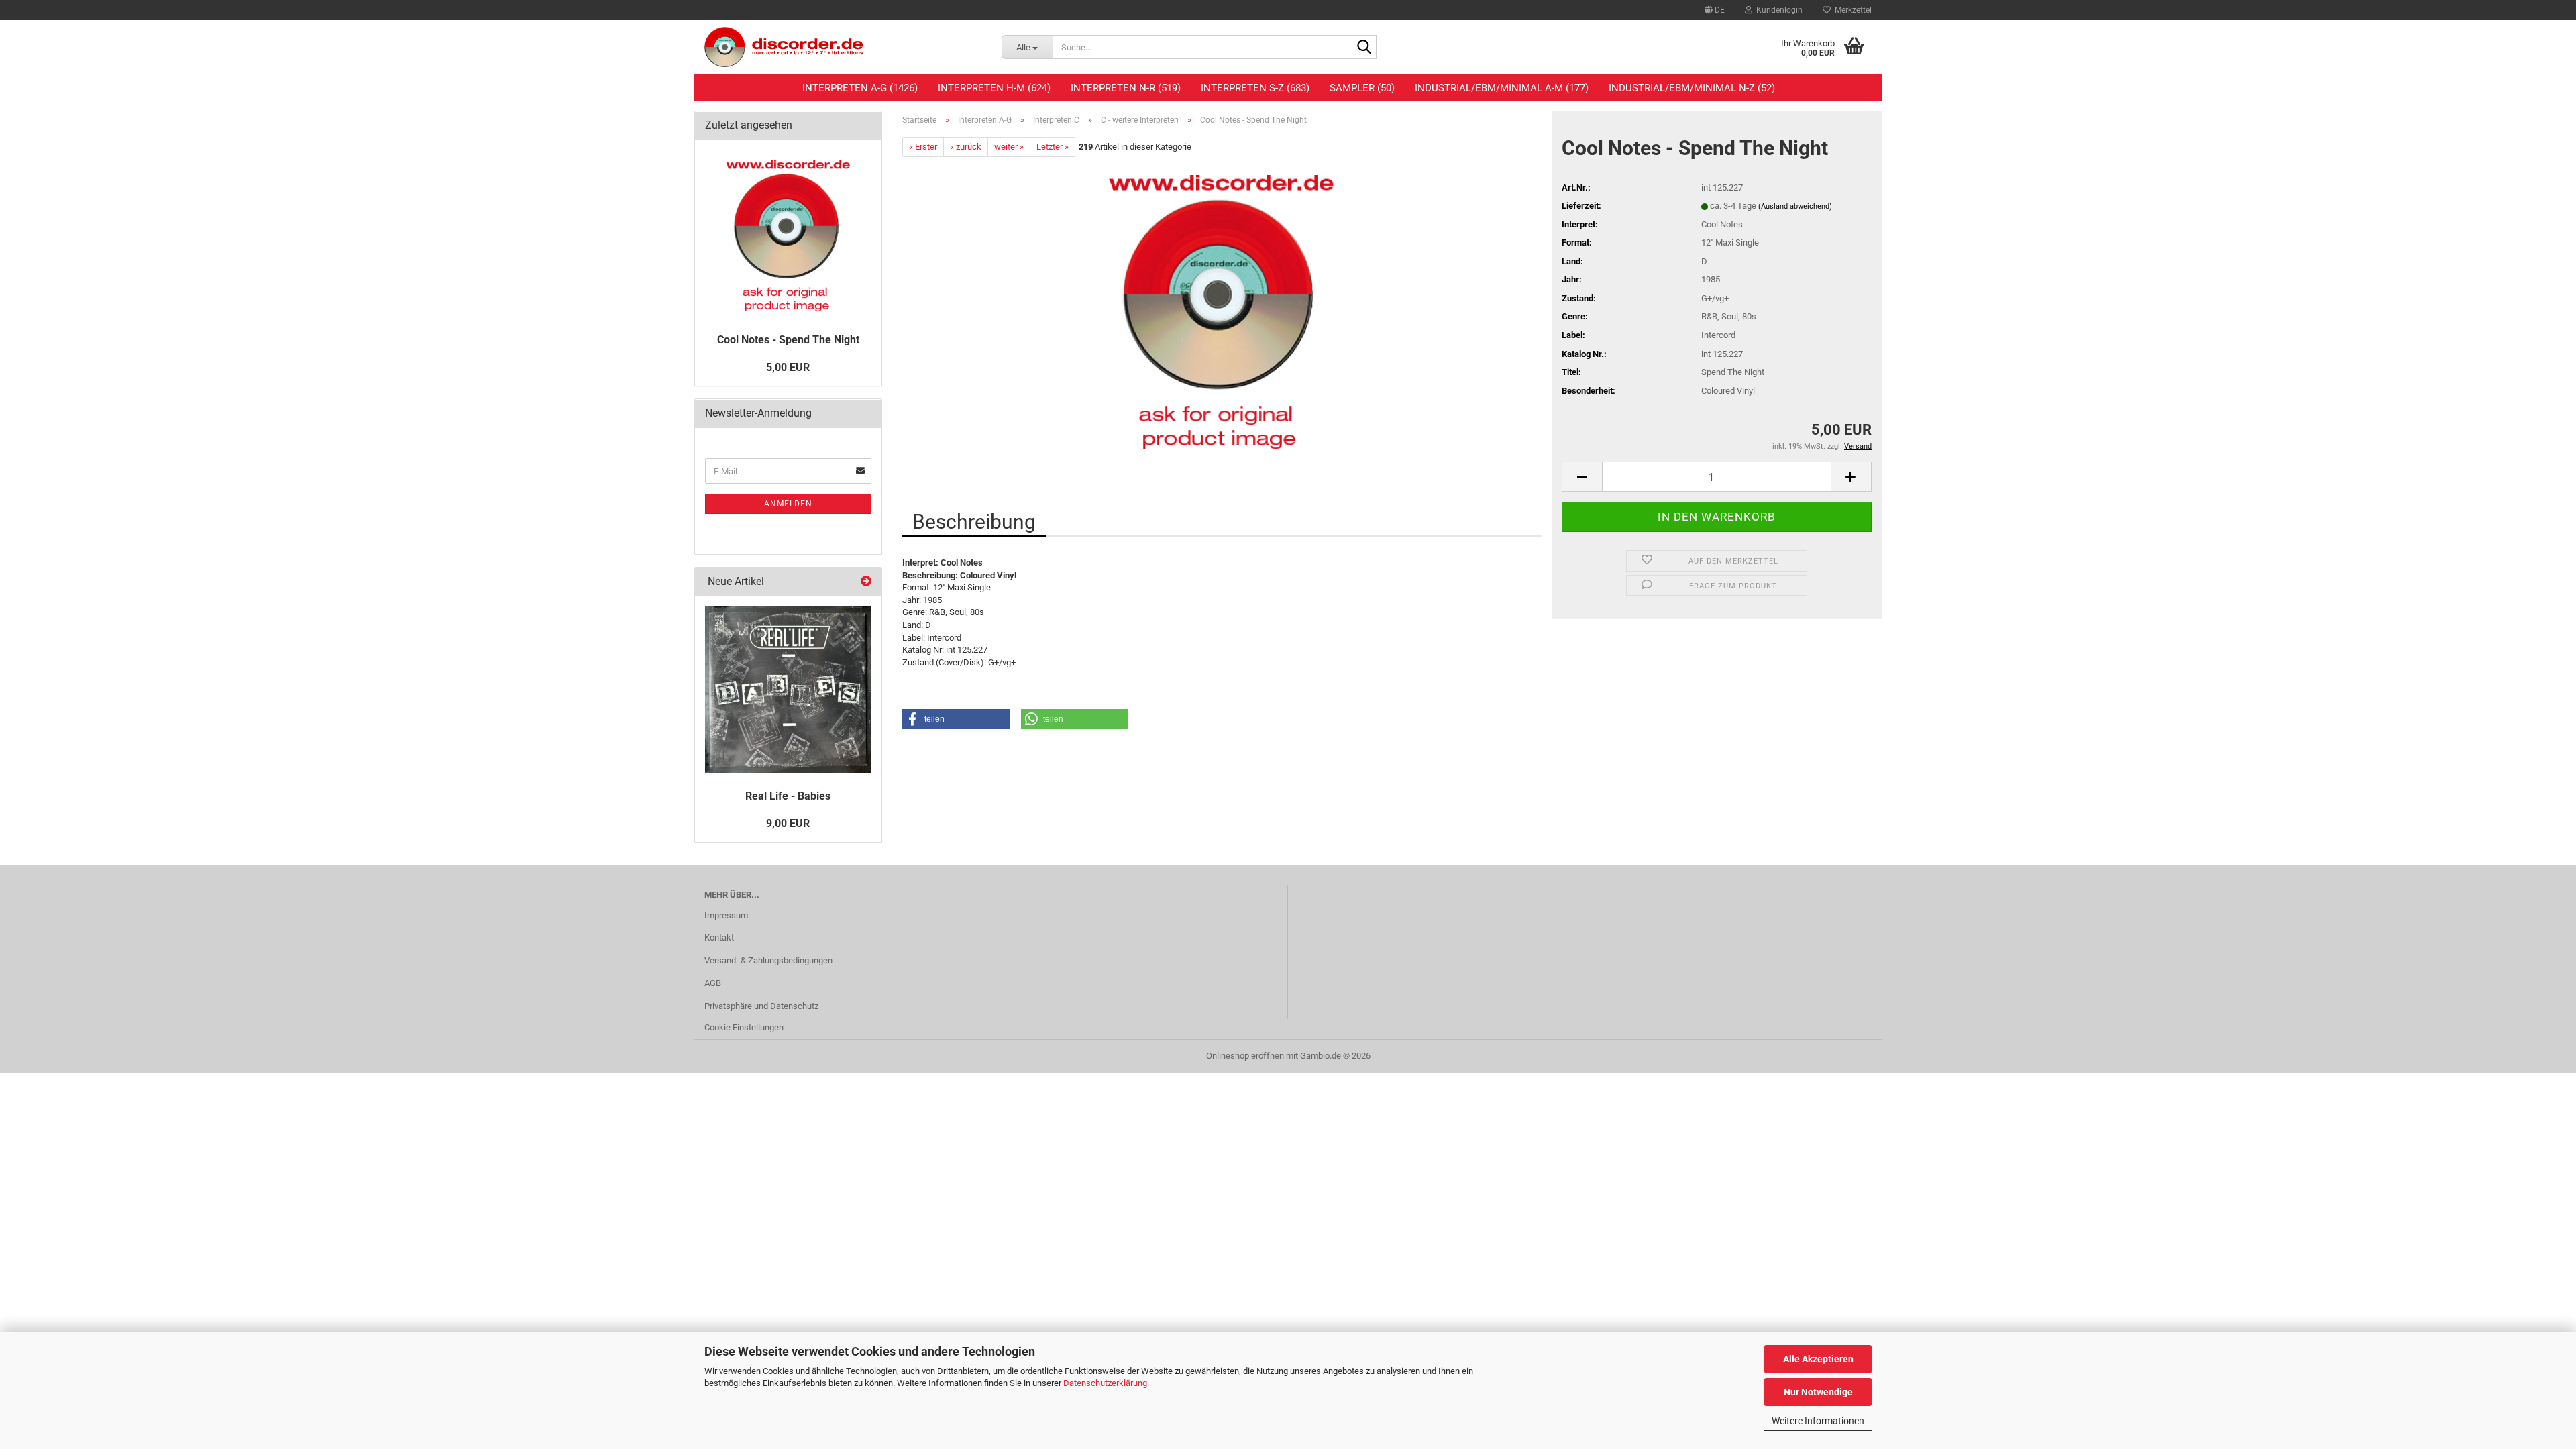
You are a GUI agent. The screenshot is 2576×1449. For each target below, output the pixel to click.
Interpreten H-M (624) (994, 88)
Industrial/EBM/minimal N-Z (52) (1692, 88)
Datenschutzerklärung (1105, 1383)
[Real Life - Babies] (788, 690)
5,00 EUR (788, 367)
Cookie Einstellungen (744, 1027)
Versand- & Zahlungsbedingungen (768, 960)
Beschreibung (974, 522)
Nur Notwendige (1818, 1392)
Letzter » (1053, 147)
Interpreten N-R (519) (1126, 88)
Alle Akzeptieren (1818, 1359)
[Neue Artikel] (866, 582)
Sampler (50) (1362, 88)
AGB (713, 983)
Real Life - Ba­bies (788, 796)
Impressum (726, 915)
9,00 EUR (788, 823)
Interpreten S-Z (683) (1255, 88)
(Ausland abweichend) (1795, 206)
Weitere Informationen (1818, 1421)
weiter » (1009, 147)
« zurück (966, 147)
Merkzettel (1851, 10)
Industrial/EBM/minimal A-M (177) (1502, 88)
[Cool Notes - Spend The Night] (1222, 308)
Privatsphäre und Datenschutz (761, 1006)
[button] (1715, 10)
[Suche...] (1364, 48)
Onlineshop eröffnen (1245, 1056)
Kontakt (719, 937)
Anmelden (788, 504)
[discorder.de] (843, 47)
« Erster (923, 147)
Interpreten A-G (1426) (860, 88)
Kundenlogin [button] (1777, 10)
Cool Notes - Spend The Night (788, 340)
